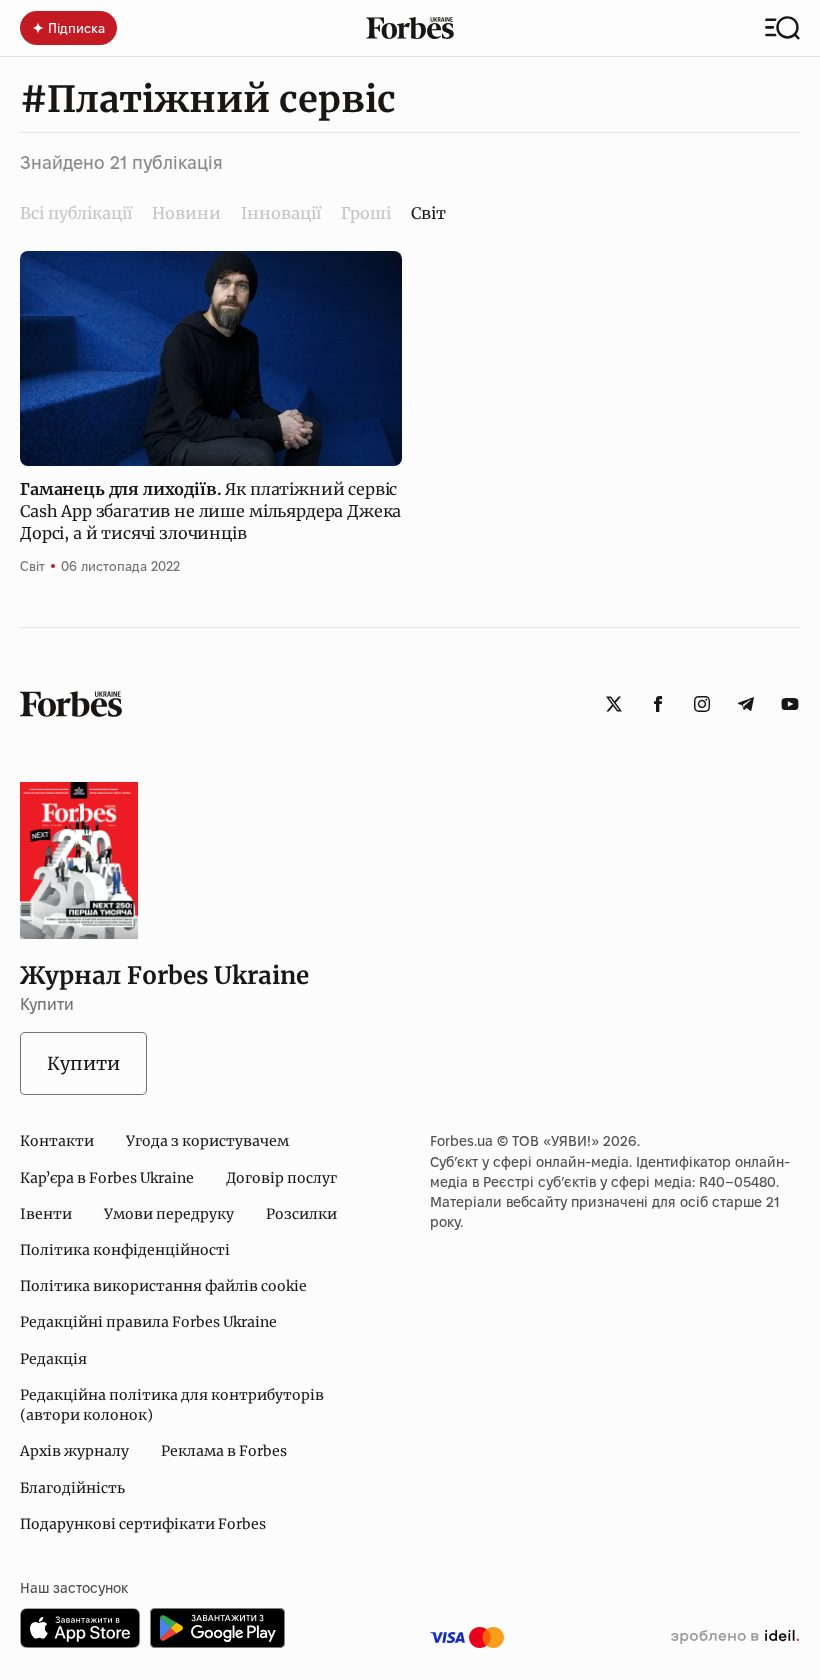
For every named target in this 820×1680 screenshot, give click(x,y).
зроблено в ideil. (735, 1637)
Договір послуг (281, 1178)
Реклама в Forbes (224, 1451)
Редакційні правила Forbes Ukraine (148, 1322)
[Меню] (782, 28)
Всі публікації (76, 213)
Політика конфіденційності (125, 1250)
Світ (32, 566)
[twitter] (614, 704)
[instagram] (702, 704)
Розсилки (301, 1214)
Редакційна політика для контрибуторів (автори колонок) (172, 1405)
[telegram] (746, 704)
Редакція (53, 1359)
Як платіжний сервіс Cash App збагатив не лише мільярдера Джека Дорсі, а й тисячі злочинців (210, 511)
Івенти (46, 1214)
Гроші (366, 213)
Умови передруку (169, 1214)
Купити (83, 1063)
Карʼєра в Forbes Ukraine (107, 1178)
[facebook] (658, 704)
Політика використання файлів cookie (163, 1286)
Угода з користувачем (207, 1141)
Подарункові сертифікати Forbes (143, 1524)
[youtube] (790, 704)
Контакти (57, 1141)
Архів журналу (74, 1451)
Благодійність (72, 1488)
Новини (186, 213)
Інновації (281, 213)
